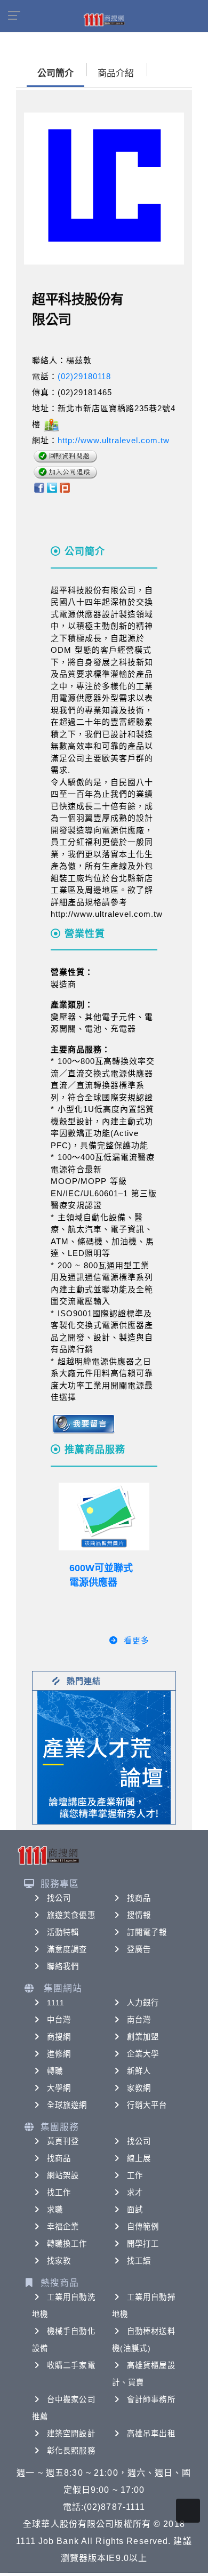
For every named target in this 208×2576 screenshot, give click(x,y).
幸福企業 (63, 2227)
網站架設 (63, 2175)
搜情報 (139, 1915)
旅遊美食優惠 (71, 1915)
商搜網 (59, 2037)
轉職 (55, 2071)
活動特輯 (63, 1932)
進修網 (59, 2054)
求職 (55, 2210)
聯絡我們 (63, 1966)
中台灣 (59, 2020)
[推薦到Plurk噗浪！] (65, 487)
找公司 (59, 1898)
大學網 (59, 2088)
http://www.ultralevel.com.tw (114, 440)
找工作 (59, 2193)
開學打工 (143, 2244)
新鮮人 (139, 2071)
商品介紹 (116, 73)
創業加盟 (143, 2037)
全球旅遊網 (67, 2105)
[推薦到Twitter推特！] (52, 487)
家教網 (139, 2088)
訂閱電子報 (147, 1932)
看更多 (137, 1640)
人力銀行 (143, 2003)
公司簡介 (55, 73)
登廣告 (139, 1949)
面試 (135, 2210)
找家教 (59, 2261)
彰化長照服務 (71, 2451)
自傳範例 (143, 2227)
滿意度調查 (67, 1949)
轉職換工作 (67, 2244)
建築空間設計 (71, 2434)
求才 (135, 2193)
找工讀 (139, 2261)
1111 (56, 2003)
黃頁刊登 (63, 2141)
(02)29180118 (84, 376)
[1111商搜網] (104, 19)
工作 (135, 2175)
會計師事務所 (151, 2399)
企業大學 (143, 2054)
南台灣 (139, 2020)
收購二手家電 (71, 2365)
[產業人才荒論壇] (104, 1757)
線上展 (139, 2158)
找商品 (139, 1898)
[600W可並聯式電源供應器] (104, 1517)
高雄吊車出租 (151, 2434)
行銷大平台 (147, 2105)
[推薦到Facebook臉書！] (39, 487)
